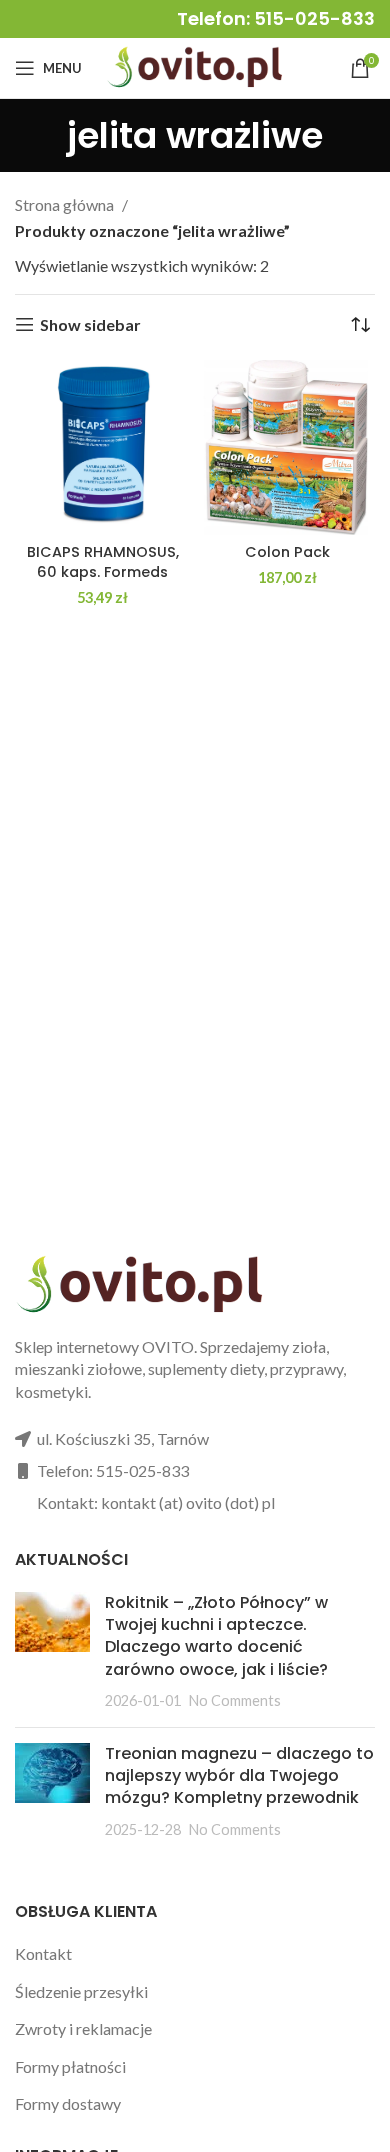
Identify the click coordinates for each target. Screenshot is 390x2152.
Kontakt (43, 1953)
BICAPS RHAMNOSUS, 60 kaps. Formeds (103, 562)
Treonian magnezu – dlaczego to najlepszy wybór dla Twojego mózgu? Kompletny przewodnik (239, 1776)
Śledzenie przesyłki (81, 1991)
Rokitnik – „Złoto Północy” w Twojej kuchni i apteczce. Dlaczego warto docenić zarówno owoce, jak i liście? (216, 1636)
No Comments (235, 1700)
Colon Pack (287, 552)
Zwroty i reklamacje (83, 2028)
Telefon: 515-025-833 (276, 18)
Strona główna (66, 204)
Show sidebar (90, 324)
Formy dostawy (68, 2103)
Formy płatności (70, 2066)
